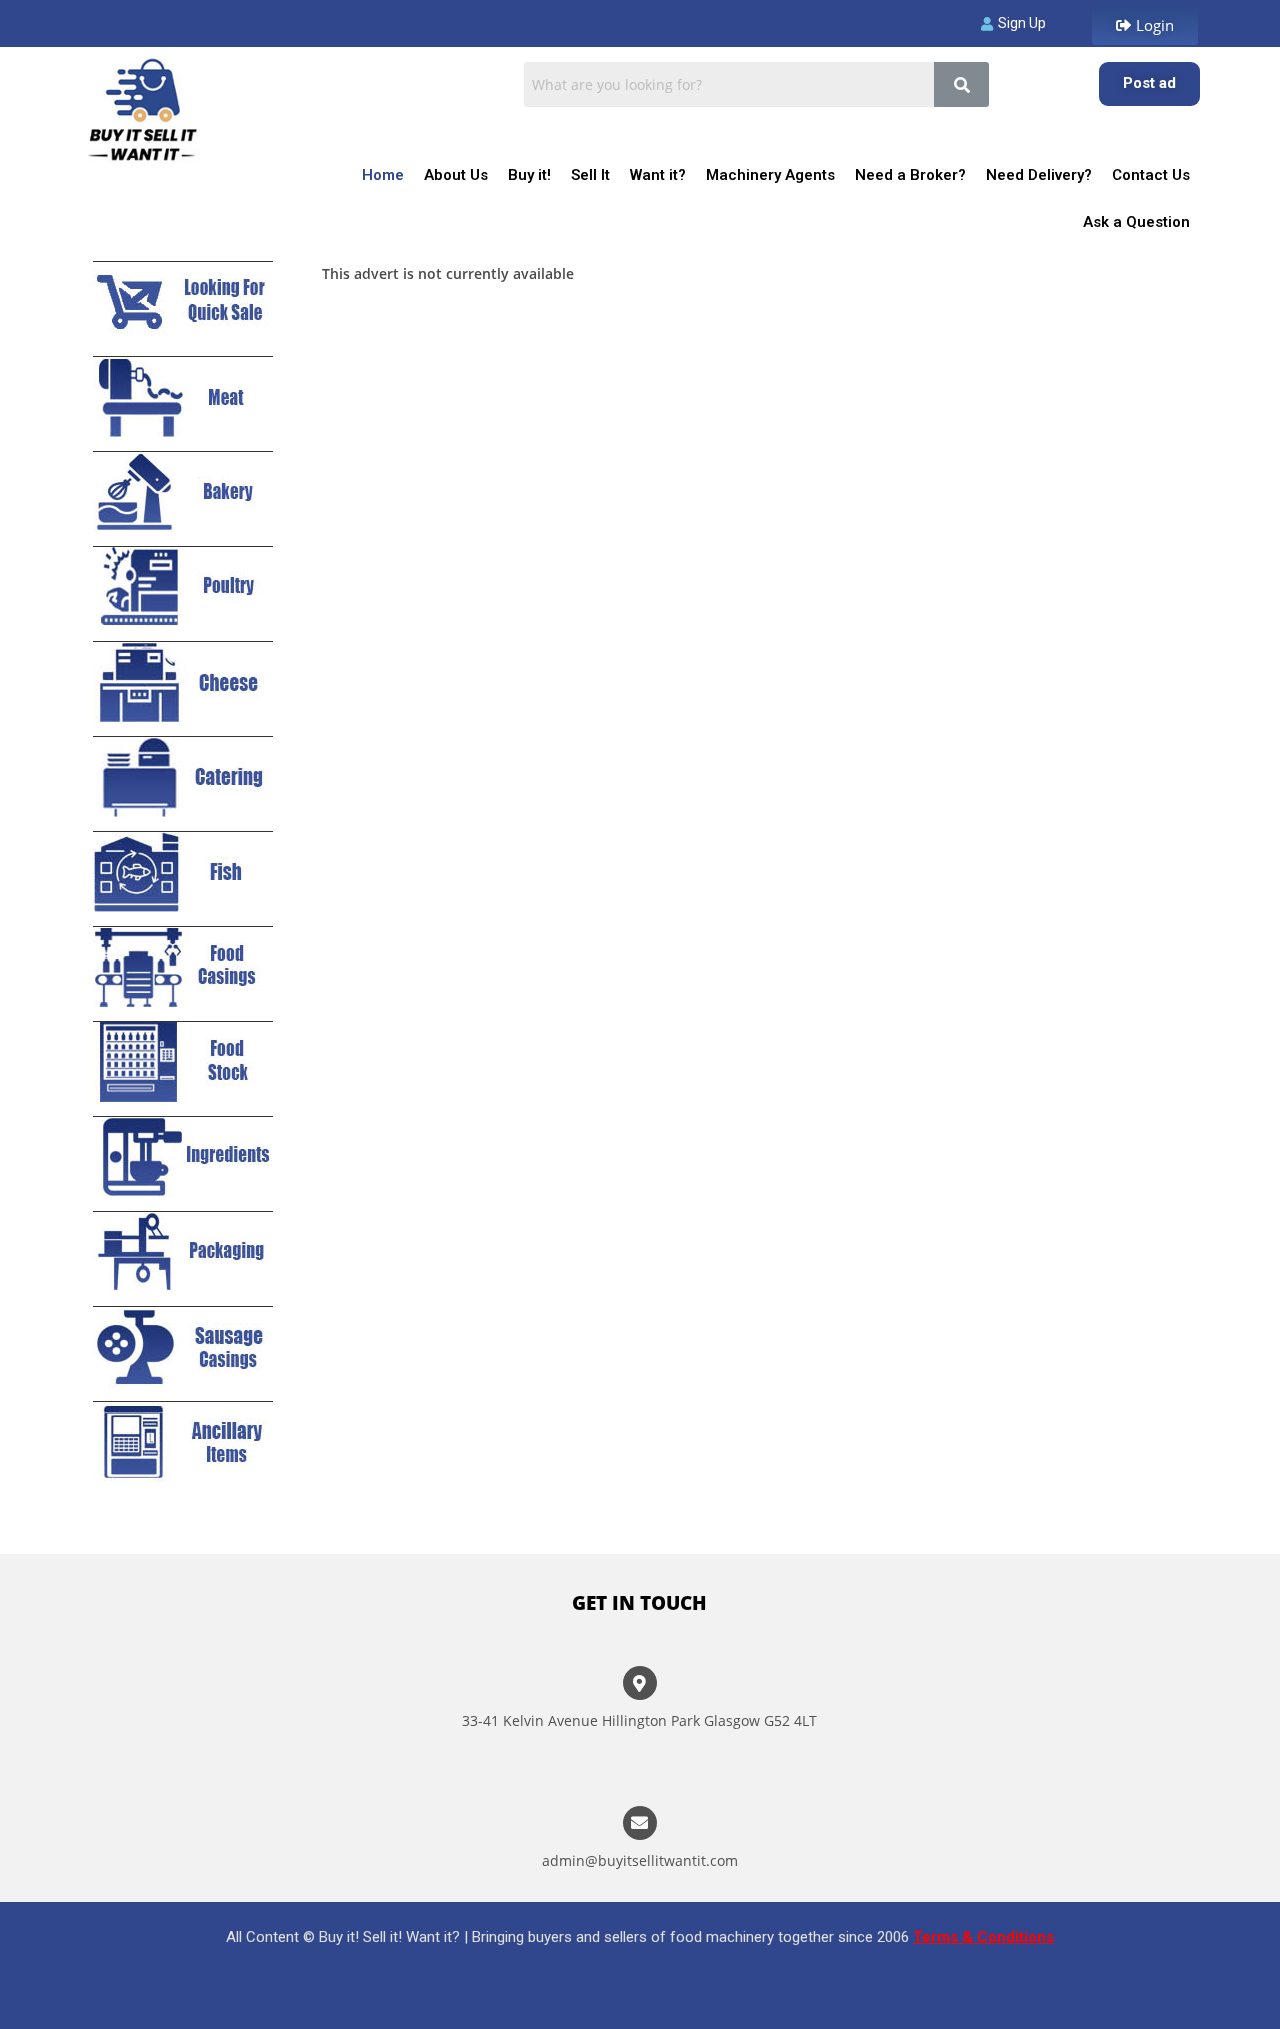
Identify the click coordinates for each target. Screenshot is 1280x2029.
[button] (1145, 25)
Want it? (658, 175)
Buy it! (529, 175)
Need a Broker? (910, 175)
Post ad (1149, 83)
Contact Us (1151, 175)
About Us (456, 175)
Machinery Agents (770, 175)
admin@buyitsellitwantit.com (640, 1860)
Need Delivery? (1039, 175)
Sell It (590, 175)
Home (383, 175)
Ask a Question (1136, 222)
